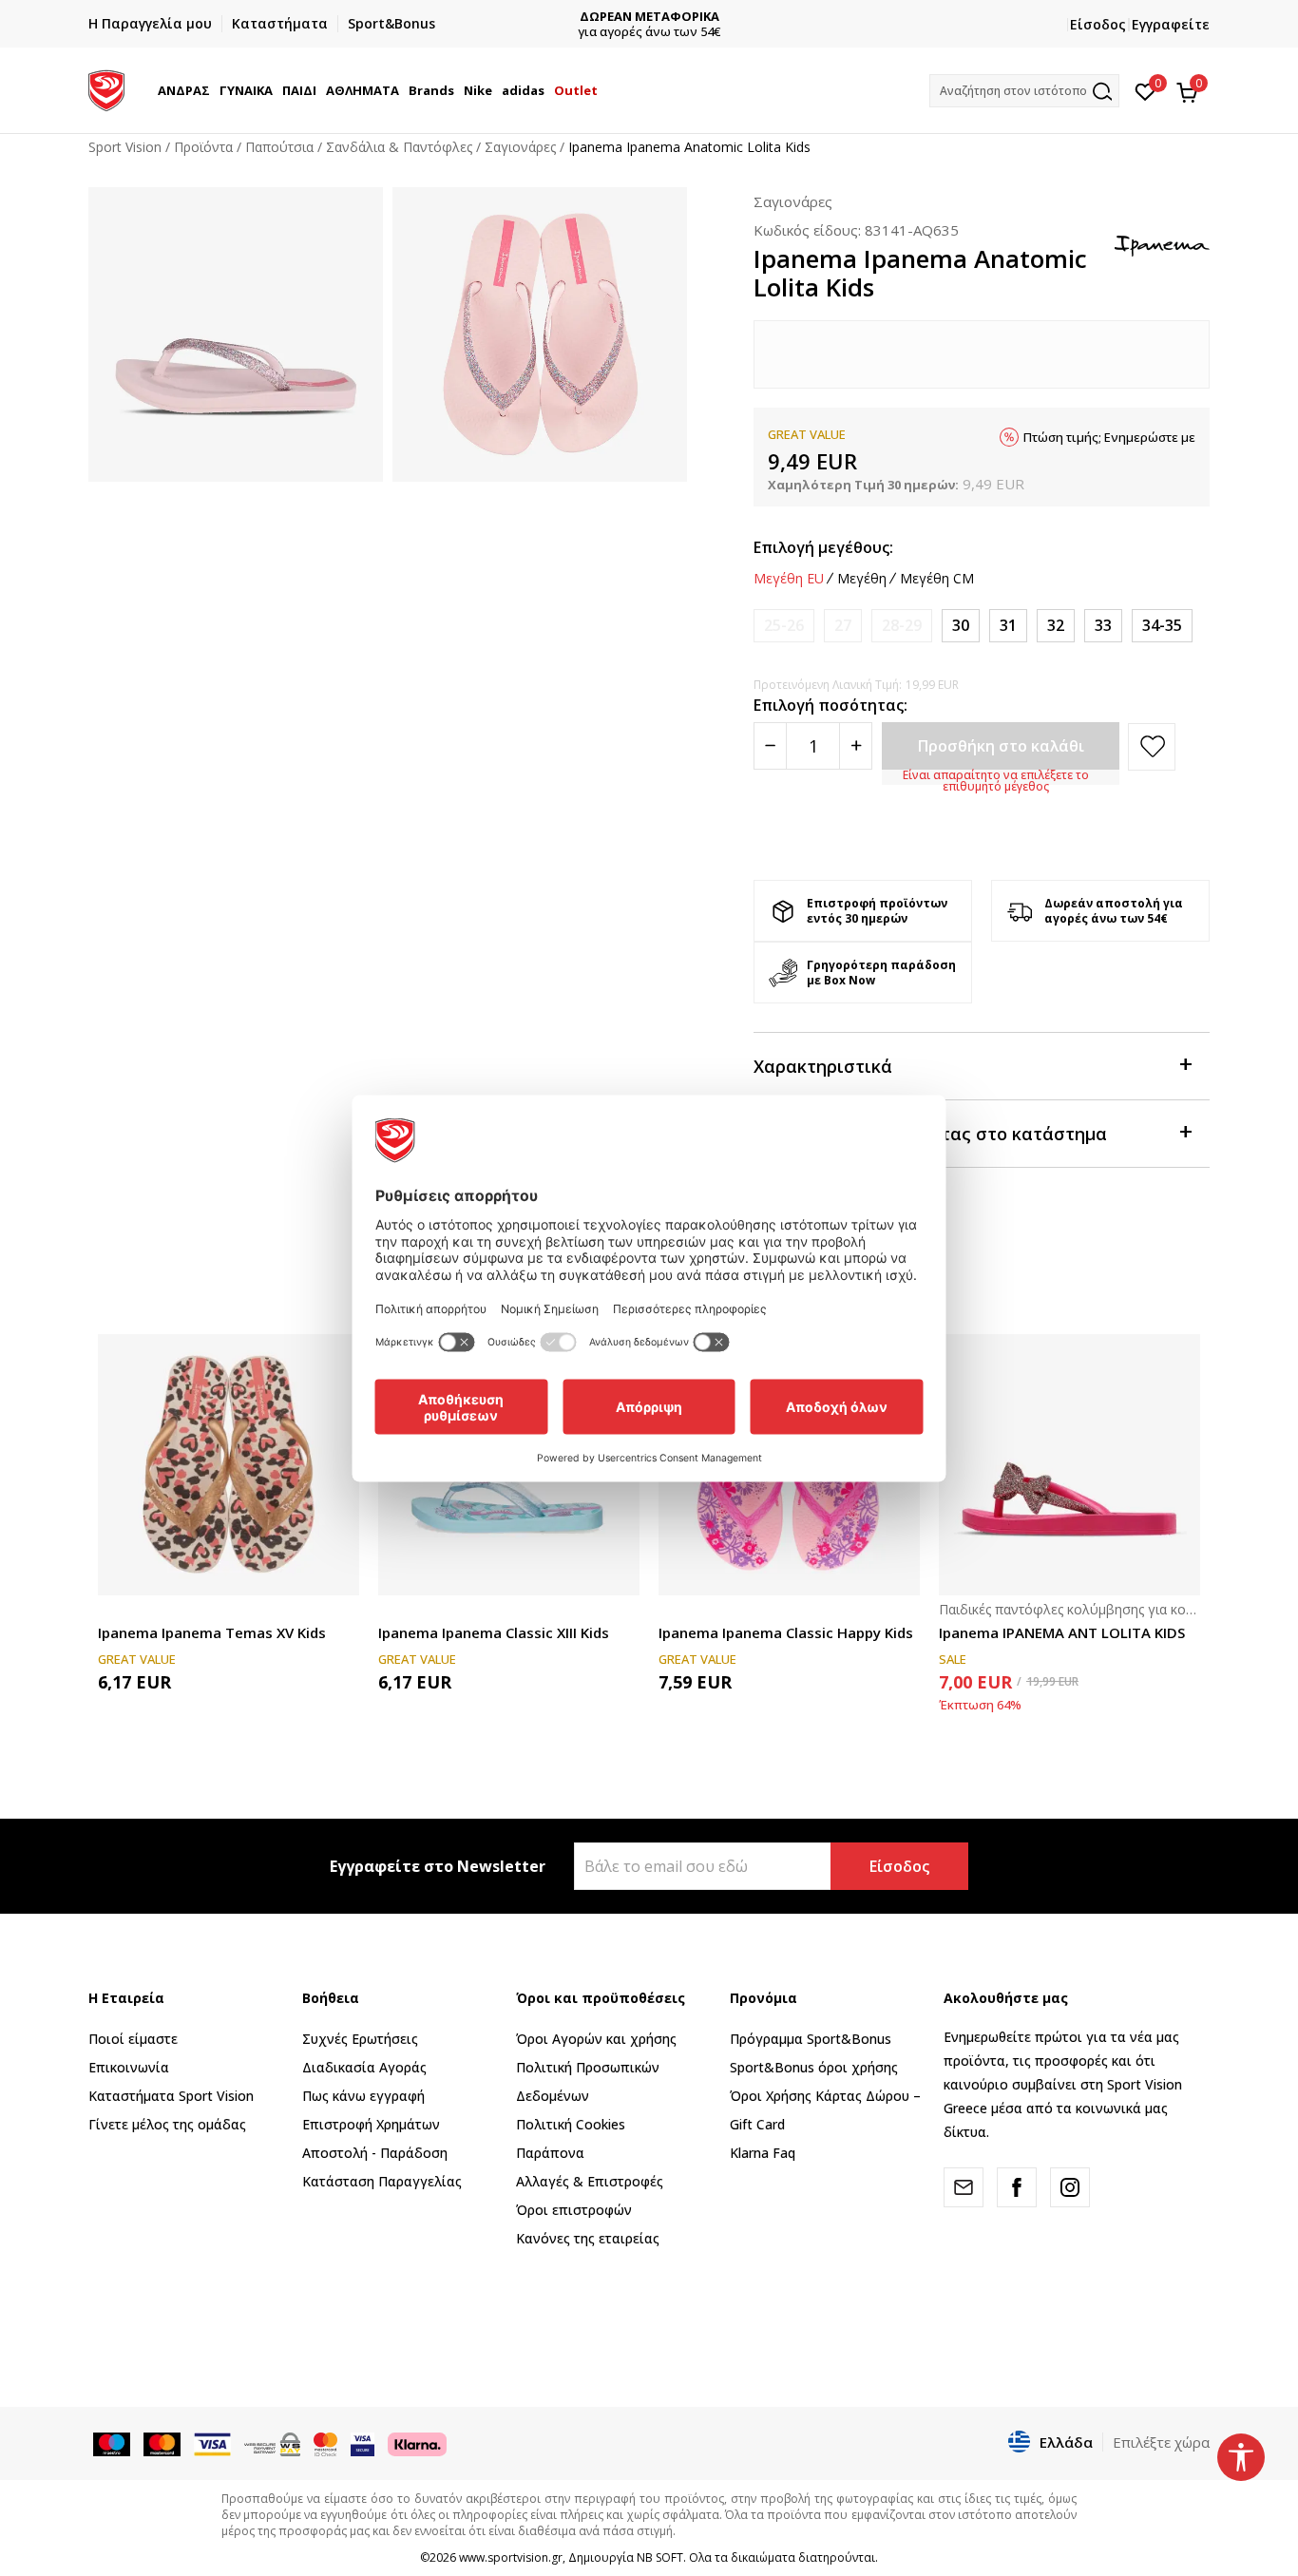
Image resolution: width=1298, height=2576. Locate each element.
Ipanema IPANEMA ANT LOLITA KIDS (1062, 1632)
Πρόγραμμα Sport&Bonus (811, 2039)
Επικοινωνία (129, 2067)
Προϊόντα (203, 147)
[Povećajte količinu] (856, 746)
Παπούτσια (279, 147)
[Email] (964, 2187)
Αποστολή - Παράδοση (375, 2153)
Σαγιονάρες (520, 147)
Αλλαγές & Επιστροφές (590, 2181)
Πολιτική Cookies (571, 2124)
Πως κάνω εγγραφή (363, 2096)
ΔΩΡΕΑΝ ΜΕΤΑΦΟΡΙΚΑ (649, 17)
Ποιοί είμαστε (133, 2039)
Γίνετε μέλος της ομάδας (167, 2124)
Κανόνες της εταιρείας (588, 2238)
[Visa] (363, 2443)
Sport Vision (125, 147)
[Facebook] (1017, 2187)
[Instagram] (1070, 2187)
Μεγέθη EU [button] (789, 579)
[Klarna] (417, 2443)
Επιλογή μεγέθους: (823, 547)
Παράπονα (550, 2153)
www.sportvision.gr (511, 2557)
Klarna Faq (763, 2153)
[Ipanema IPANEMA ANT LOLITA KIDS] (1069, 1465)
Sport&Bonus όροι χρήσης (814, 2067)
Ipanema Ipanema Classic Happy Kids (786, 1632)
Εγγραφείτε (1171, 24)
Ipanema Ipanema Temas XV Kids (212, 1632)
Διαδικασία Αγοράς (364, 2067)
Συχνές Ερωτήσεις (360, 2039)
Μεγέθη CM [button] (937, 579)
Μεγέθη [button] (862, 579)
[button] (213, 90)
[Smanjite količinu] (770, 746)
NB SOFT (660, 2557)
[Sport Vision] (106, 88)
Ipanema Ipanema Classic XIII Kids (494, 1632)
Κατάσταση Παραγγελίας (382, 2181)
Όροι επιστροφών (574, 2210)
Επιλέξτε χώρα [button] (1161, 2442)
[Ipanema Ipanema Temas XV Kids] (229, 1465)
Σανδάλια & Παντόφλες (399, 147)
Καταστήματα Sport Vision (171, 2096)
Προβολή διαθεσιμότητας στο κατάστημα (930, 1134)
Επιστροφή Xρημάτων (371, 2124)
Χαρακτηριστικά (823, 1066)
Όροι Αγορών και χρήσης (596, 2039)
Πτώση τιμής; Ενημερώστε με (1109, 437)
